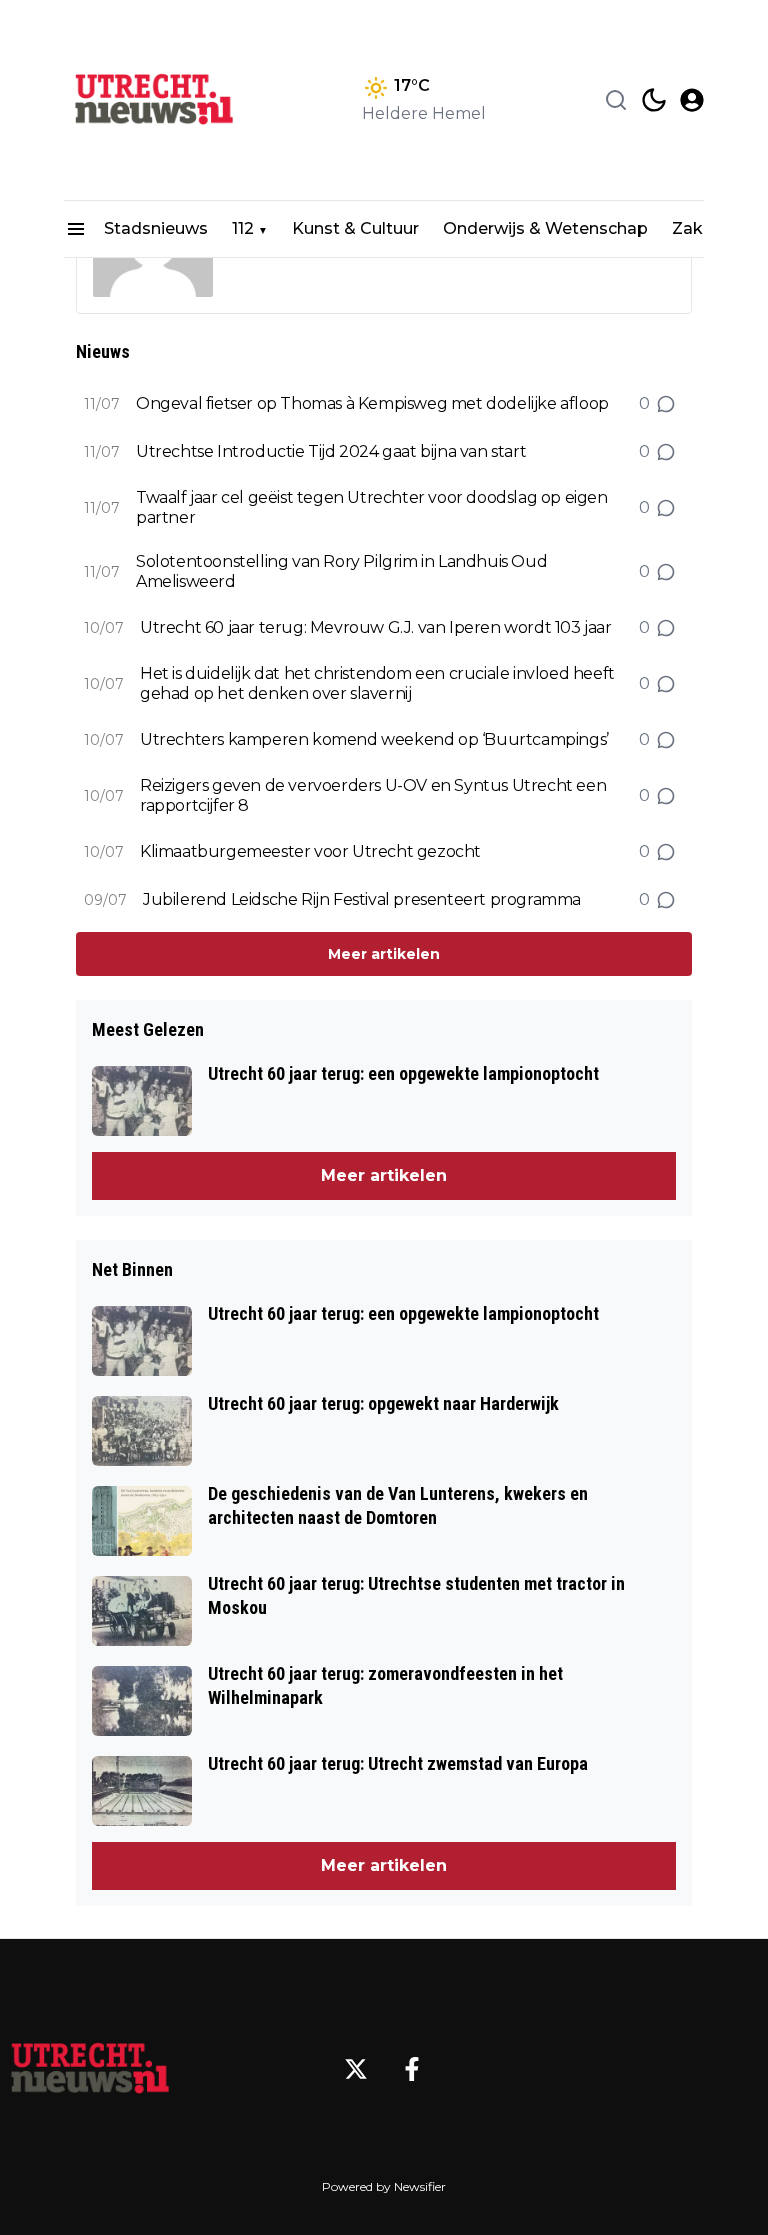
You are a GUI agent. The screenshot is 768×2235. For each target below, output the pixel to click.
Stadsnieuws (156, 228)
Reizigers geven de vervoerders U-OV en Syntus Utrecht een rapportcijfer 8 (373, 795)
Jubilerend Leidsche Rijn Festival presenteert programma (362, 899)
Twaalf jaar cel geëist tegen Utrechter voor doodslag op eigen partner (372, 507)
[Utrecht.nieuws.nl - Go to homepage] (90, 2069)
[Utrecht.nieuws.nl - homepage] (154, 100)
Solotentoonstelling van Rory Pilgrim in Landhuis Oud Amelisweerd (341, 571)
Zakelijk (703, 228)
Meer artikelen (384, 954)
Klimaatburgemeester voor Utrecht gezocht (310, 851)
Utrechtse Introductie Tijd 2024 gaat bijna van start (331, 451)
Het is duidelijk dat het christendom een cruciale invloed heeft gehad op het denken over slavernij (377, 683)
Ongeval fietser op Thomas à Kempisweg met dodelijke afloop (372, 403)
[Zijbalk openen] (76, 229)
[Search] (616, 100)
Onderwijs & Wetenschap (545, 228)
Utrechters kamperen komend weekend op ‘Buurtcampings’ (374, 739)
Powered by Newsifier (384, 2186)
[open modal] (692, 100)
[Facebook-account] (412, 2069)
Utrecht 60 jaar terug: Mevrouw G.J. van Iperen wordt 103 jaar (376, 627)
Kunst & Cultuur (355, 228)
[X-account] (356, 2069)
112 (243, 228)
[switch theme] (654, 100)
